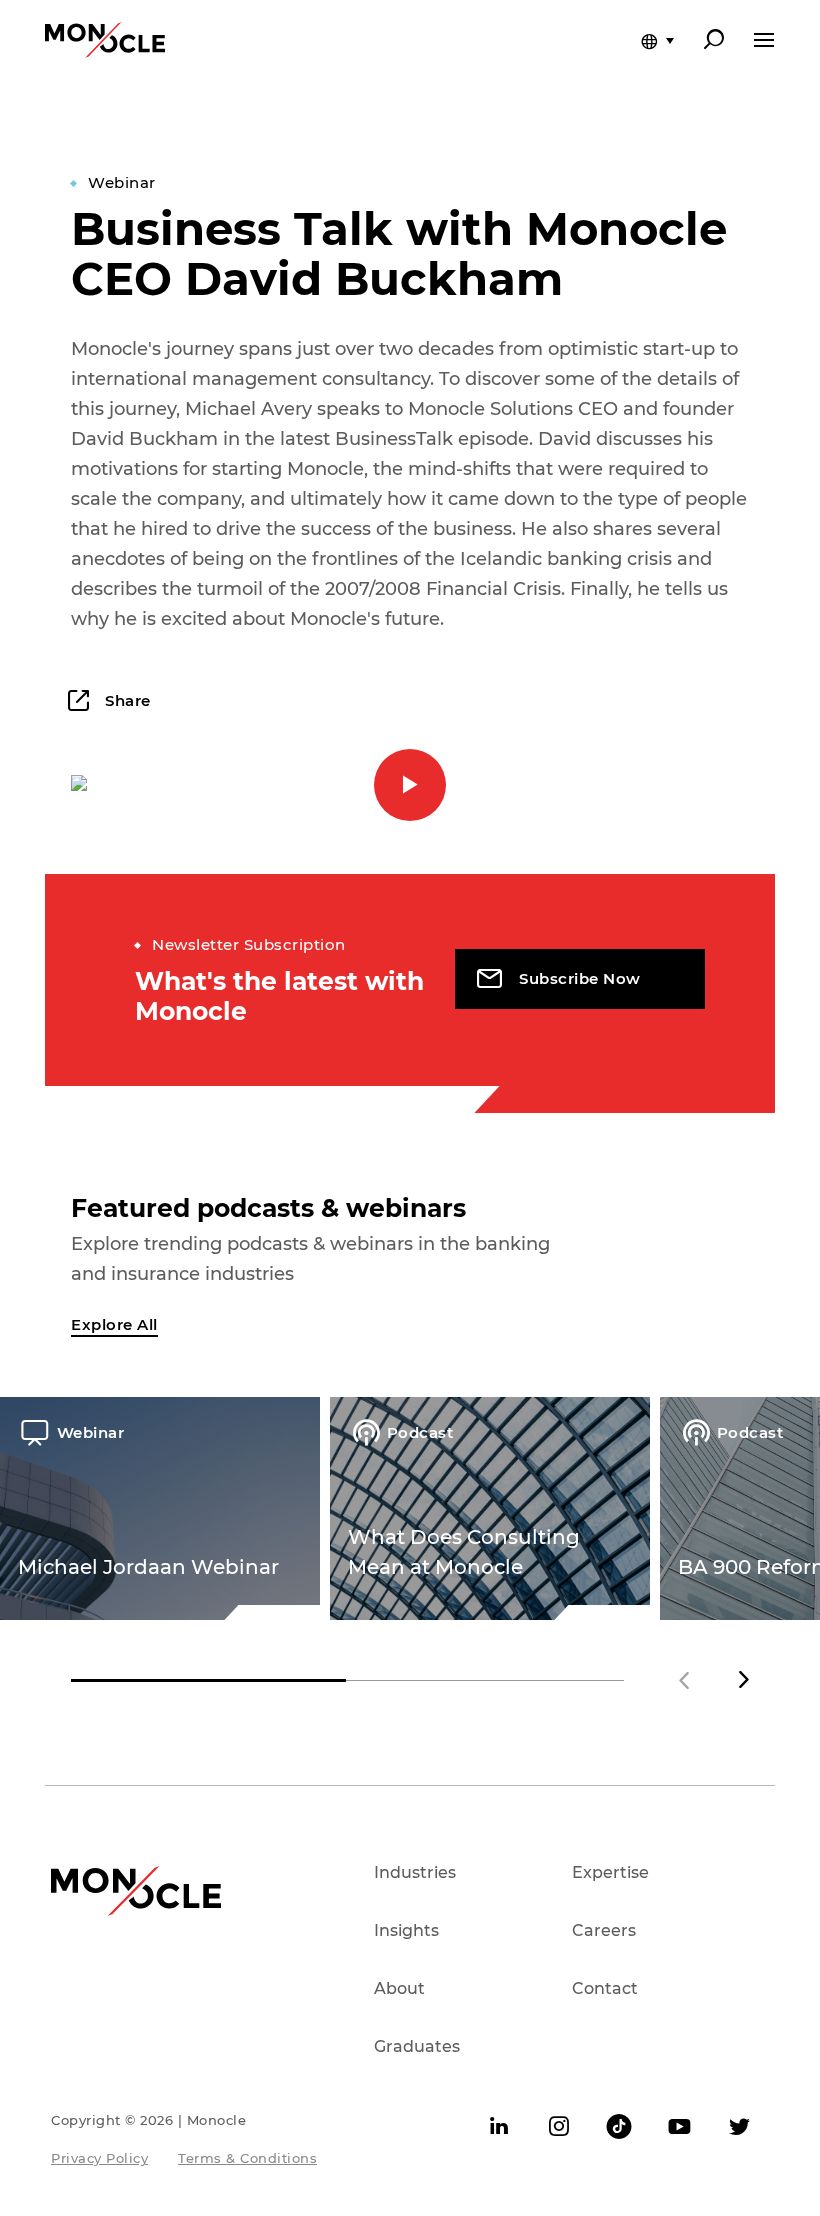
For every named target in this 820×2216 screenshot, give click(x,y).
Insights (406, 1930)
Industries (415, 1872)
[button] (744, 1680)
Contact (605, 1988)
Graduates (417, 2046)
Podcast (420, 1432)
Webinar (122, 182)
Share (126, 700)
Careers (604, 1930)
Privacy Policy (99, 2158)
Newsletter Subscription (249, 944)
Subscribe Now (580, 978)
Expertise (610, 1872)
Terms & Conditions (247, 2158)
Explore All (114, 1324)
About (399, 1988)
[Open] (764, 40)
